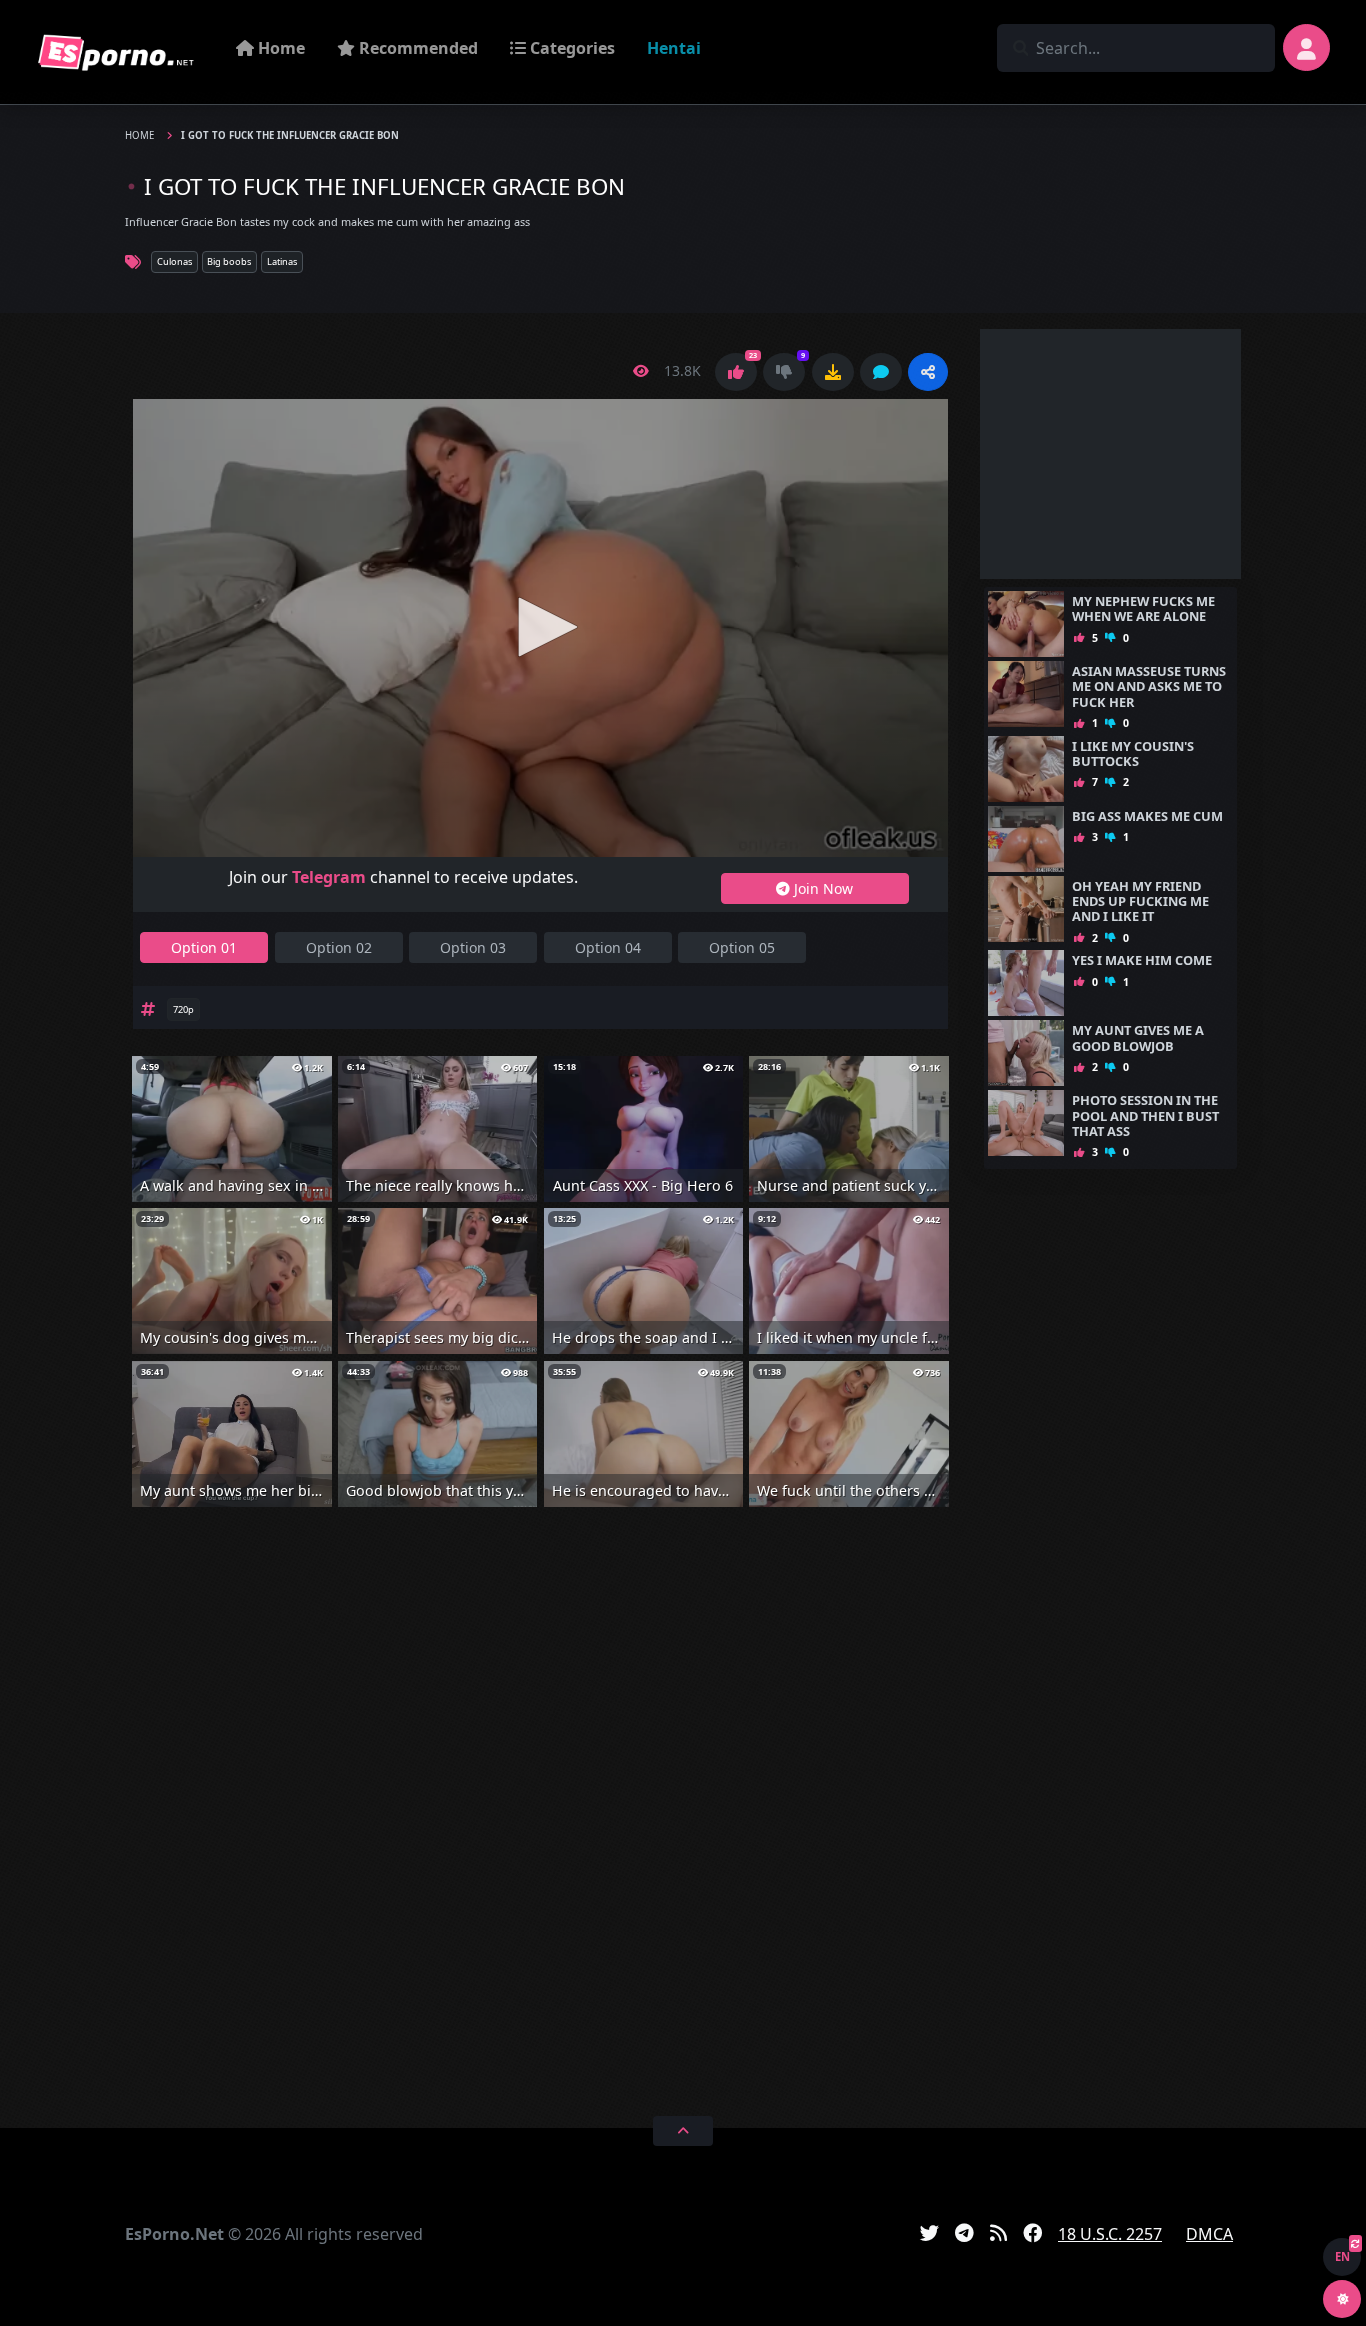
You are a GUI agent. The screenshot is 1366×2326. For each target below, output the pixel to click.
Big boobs (229, 261)
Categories (570, 48)
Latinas (282, 261)
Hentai (674, 48)
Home (279, 48)
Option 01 (204, 947)
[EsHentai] (116, 52)
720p (183, 1009)
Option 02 (339, 947)
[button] (928, 372)
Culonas (174, 261)
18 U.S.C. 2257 (1110, 2234)
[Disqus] (540, 1808)
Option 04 (608, 947)
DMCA (1209, 2234)
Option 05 (742, 947)
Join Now (821, 888)
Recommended (416, 48)
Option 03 (473, 947)
